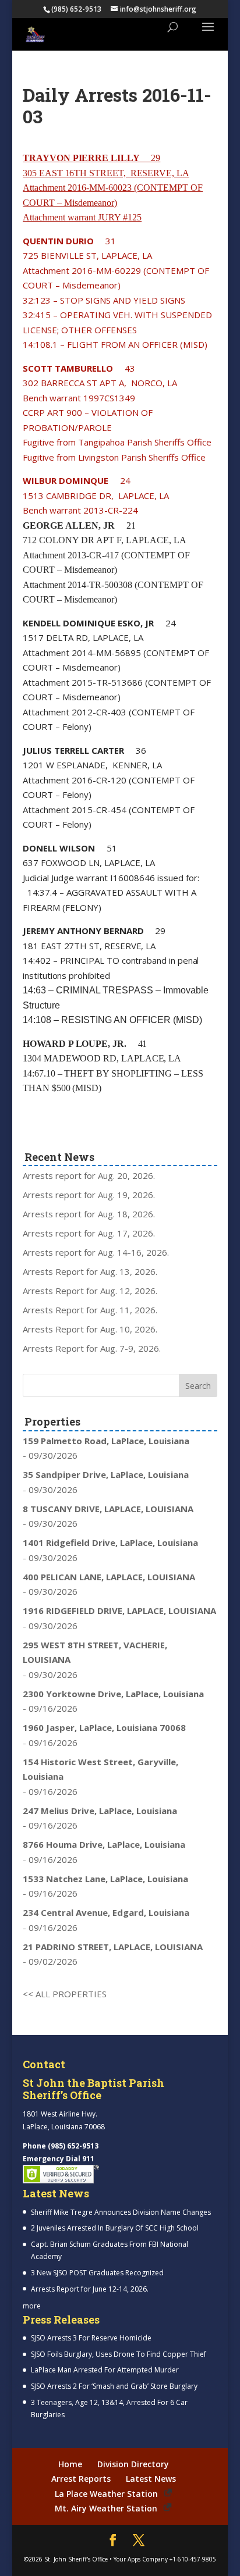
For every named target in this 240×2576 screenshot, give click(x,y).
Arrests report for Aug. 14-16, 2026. (96, 1252)
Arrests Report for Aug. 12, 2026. (90, 1291)
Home (70, 2464)
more (32, 2306)
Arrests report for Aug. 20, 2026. (89, 1175)
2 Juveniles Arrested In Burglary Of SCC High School (115, 2228)
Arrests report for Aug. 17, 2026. (89, 1233)
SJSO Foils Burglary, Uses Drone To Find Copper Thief (119, 2354)
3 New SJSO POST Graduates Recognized (97, 2273)
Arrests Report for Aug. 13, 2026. (90, 1271)
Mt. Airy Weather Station (106, 2508)
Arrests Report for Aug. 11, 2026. (90, 1310)
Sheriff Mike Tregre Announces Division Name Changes (121, 2212)
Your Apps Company (141, 2559)
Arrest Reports (81, 2479)
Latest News (151, 2479)
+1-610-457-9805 (193, 2559)
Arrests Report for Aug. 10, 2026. (90, 1329)
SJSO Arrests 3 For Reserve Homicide (91, 2338)
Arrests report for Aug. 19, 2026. (89, 1195)
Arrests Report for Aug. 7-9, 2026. (92, 1348)
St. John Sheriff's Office (76, 2559)
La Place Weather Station (106, 2494)
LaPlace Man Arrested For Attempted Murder (105, 2370)
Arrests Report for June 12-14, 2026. (90, 2289)
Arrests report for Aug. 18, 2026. (89, 1214)
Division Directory (133, 2464)
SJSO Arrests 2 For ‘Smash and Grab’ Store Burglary (114, 2386)
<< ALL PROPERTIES (65, 1994)
